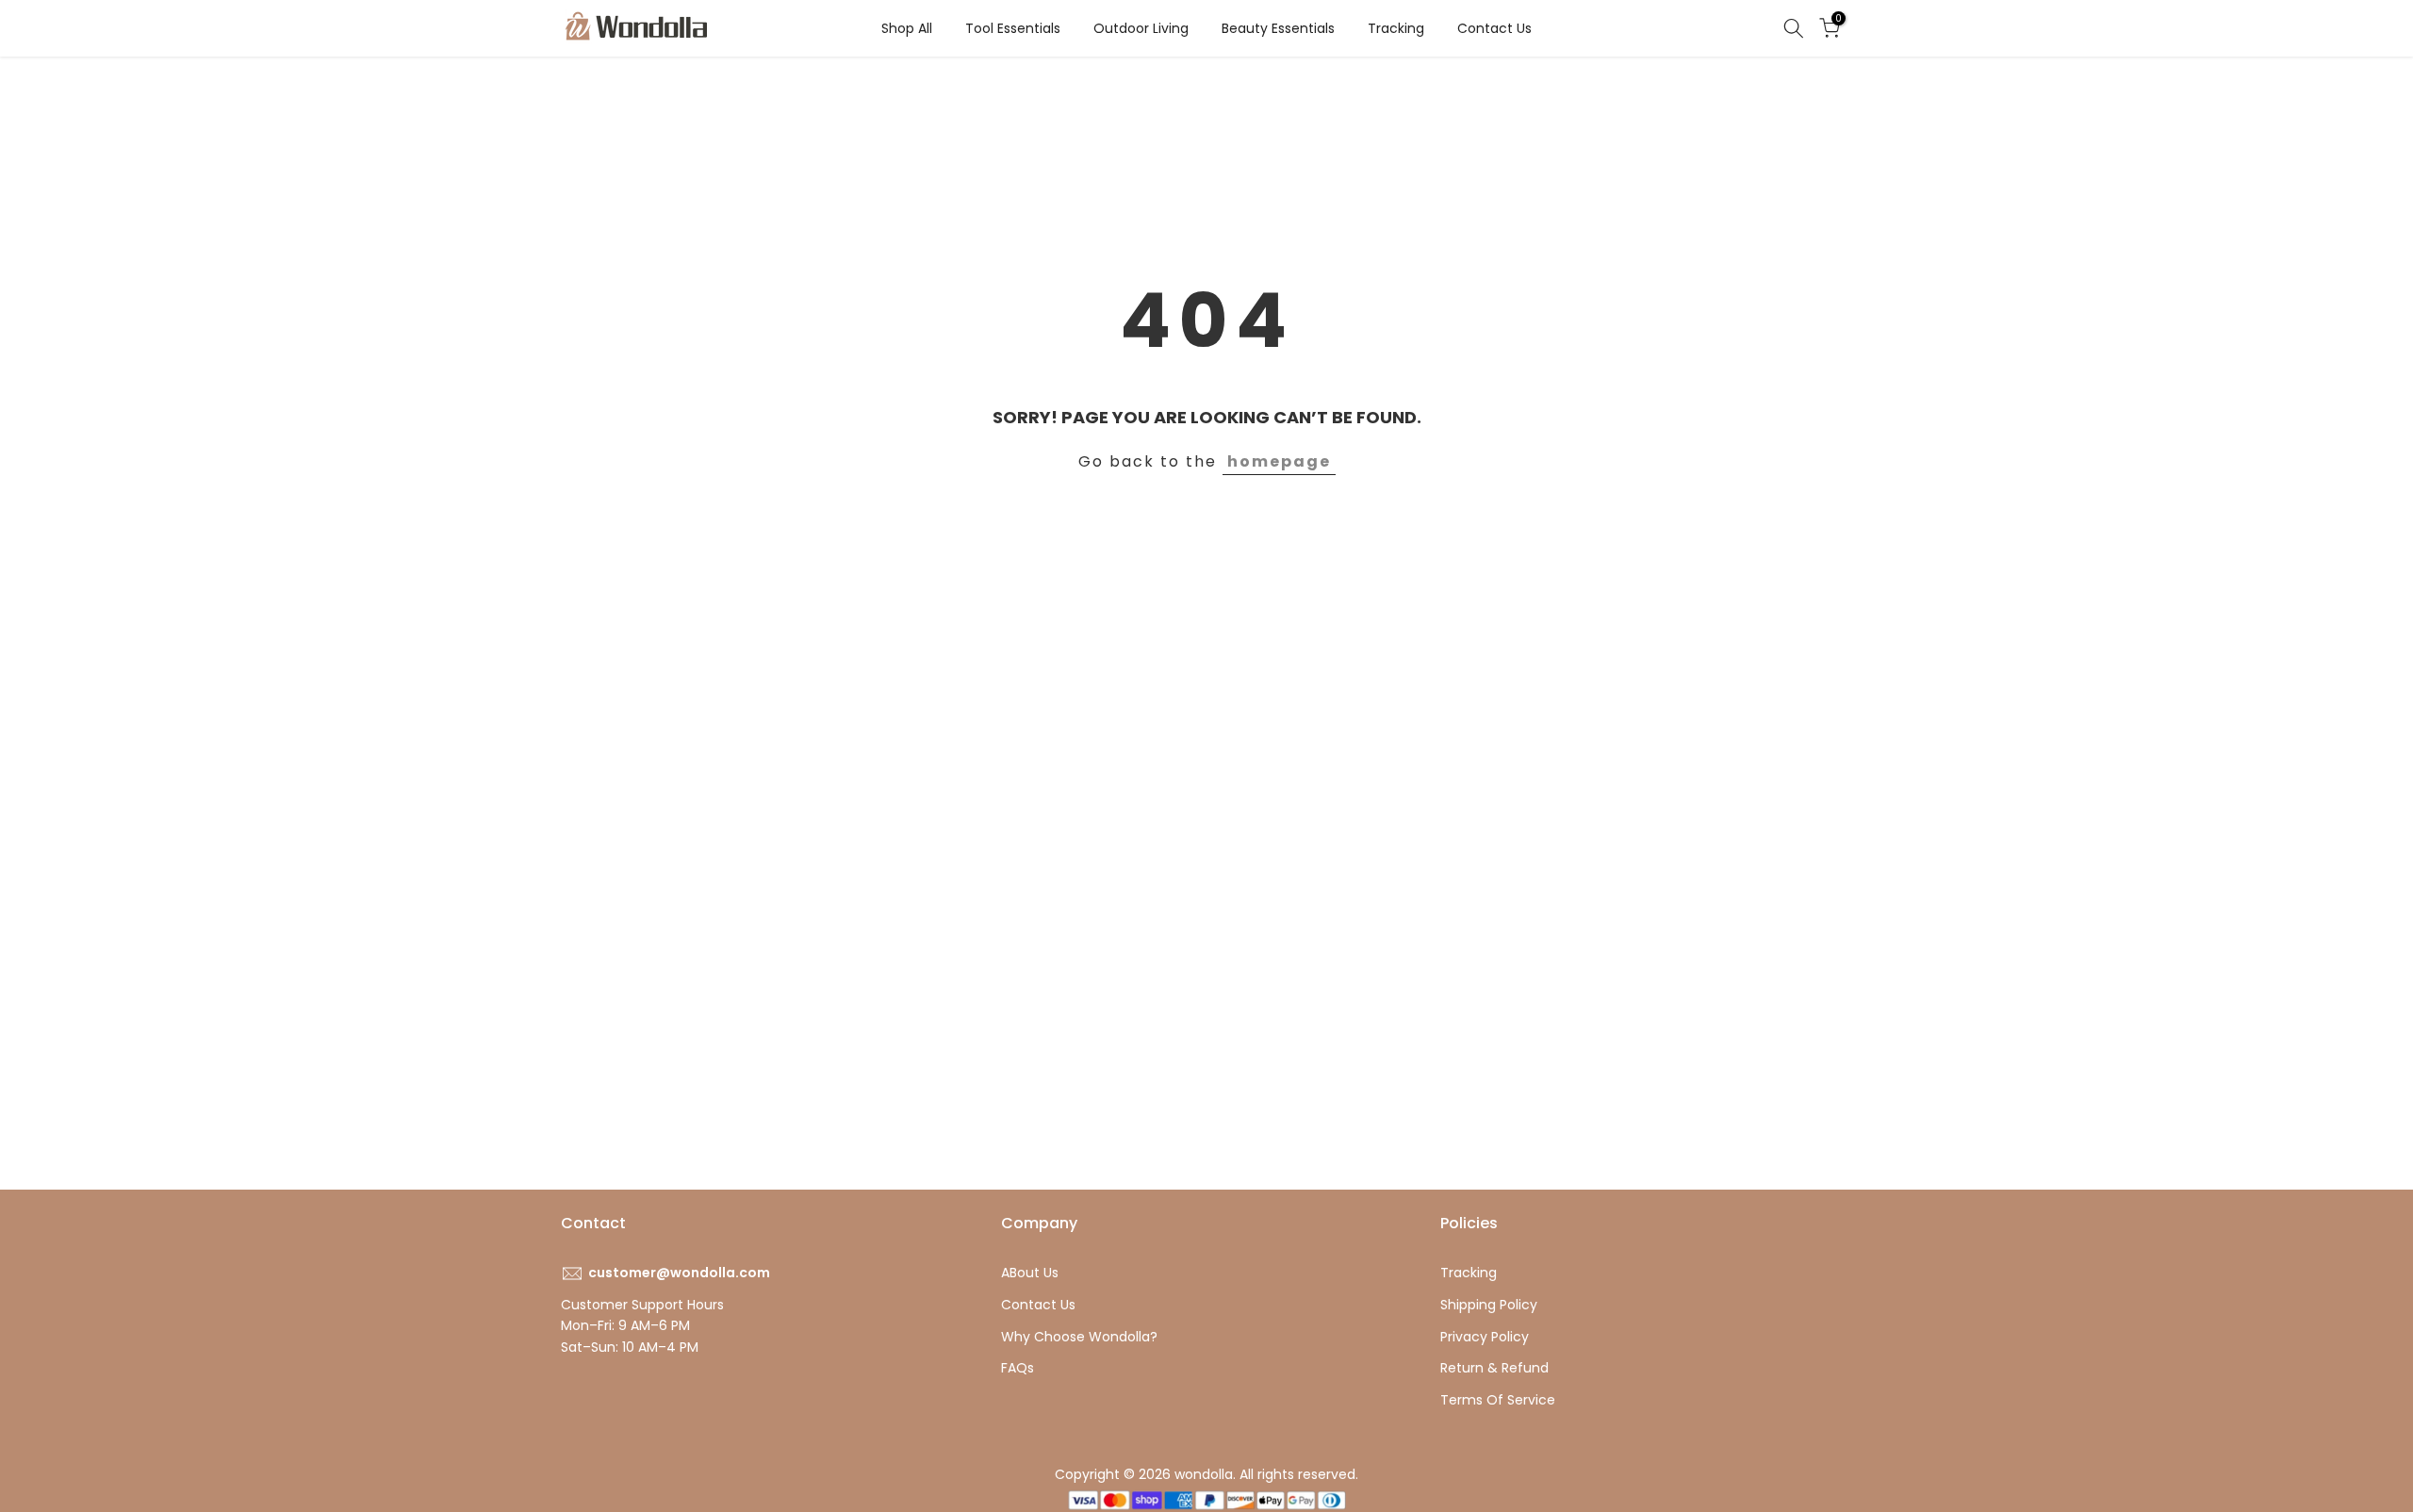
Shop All (907, 28)
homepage (1279, 461)
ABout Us (1030, 1273)
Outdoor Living (1141, 28)
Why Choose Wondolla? (1079, 1337)
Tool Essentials (1013, 28)
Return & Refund (1494, 1368)
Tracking (1396, 28)
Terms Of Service (1498, 1400)
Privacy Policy (1485, 1337)
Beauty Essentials (1278, 28)
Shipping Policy (1489, 1305)
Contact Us (1494, 28)
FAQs (1018, 1368)
